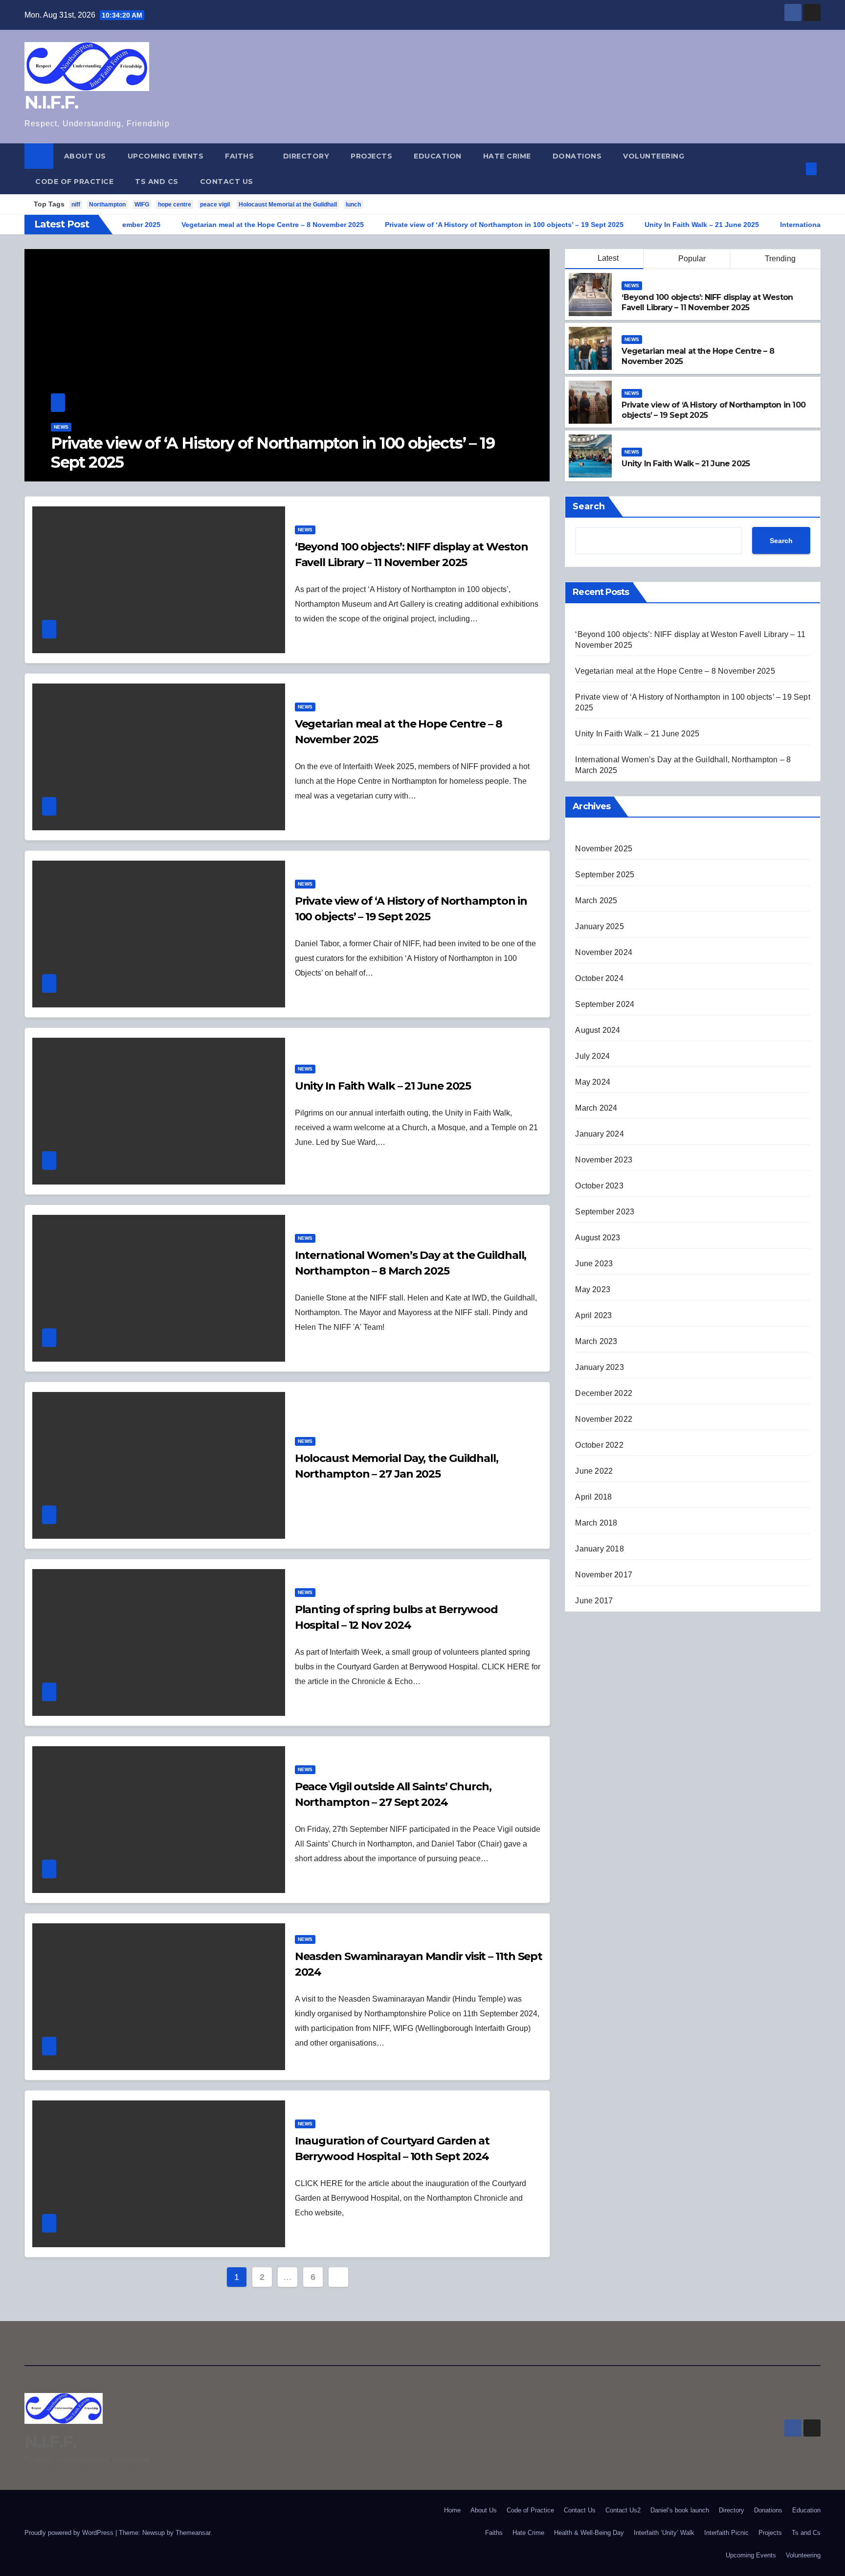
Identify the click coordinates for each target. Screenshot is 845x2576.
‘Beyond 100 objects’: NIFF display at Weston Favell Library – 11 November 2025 (707, 302)
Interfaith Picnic (726, 2533)
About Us (85, 156)
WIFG (142, 205)
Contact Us (227, 182)
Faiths (241, 156)
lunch (353, 205)
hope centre (175, 205)
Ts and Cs (157, 182)
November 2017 (604, 1575)
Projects (371, 156)
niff (76, 205)
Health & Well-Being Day (589, 2533)
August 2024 (598, 1030)
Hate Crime (507, 156)
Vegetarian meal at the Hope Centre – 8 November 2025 (675, 671)
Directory (306, 156)
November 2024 (604, 952)
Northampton (107, 205)
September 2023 (605, 1212)
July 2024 (592, 1056)
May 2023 (593, 1289)
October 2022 (599, 1445)
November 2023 (604, 1160)
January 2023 (599, 1367)
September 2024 (605, 1004)
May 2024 (593, 1082)
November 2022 (604, 1419)
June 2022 (594, 1471)
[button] (795, 169)
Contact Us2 (623, 2510)
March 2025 (596, 900)
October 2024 (599, 978)
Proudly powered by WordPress (70, 2533)
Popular (691, 259)
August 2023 (598, 1238)
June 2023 (594, 1264)
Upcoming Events (166, 156)
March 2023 (596, 1341)
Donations (577, 156)
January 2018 (599, 1549)
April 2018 (593, 1497)
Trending (779, 259)
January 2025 (599, 926)
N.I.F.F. (51, 102)
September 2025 (605, 875)
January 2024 (599, 1134)
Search (589, 506)
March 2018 (596, 1523)
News (61, 446)
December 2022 (604, 1393)
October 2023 (599, 1186)
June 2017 (594, 1601)
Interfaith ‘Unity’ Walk (664, 2533)
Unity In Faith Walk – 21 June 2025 (175, 462)
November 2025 (604, 849)
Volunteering (654, 156)
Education (438, 156)
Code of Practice (74, 182)
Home (452, 2510)
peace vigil (215, 205)
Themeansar (193, 2533)
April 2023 (593, 1315)
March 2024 (596, 1108)
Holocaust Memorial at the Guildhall (288, 205)
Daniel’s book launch (680, 2510)
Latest (608, 258)
